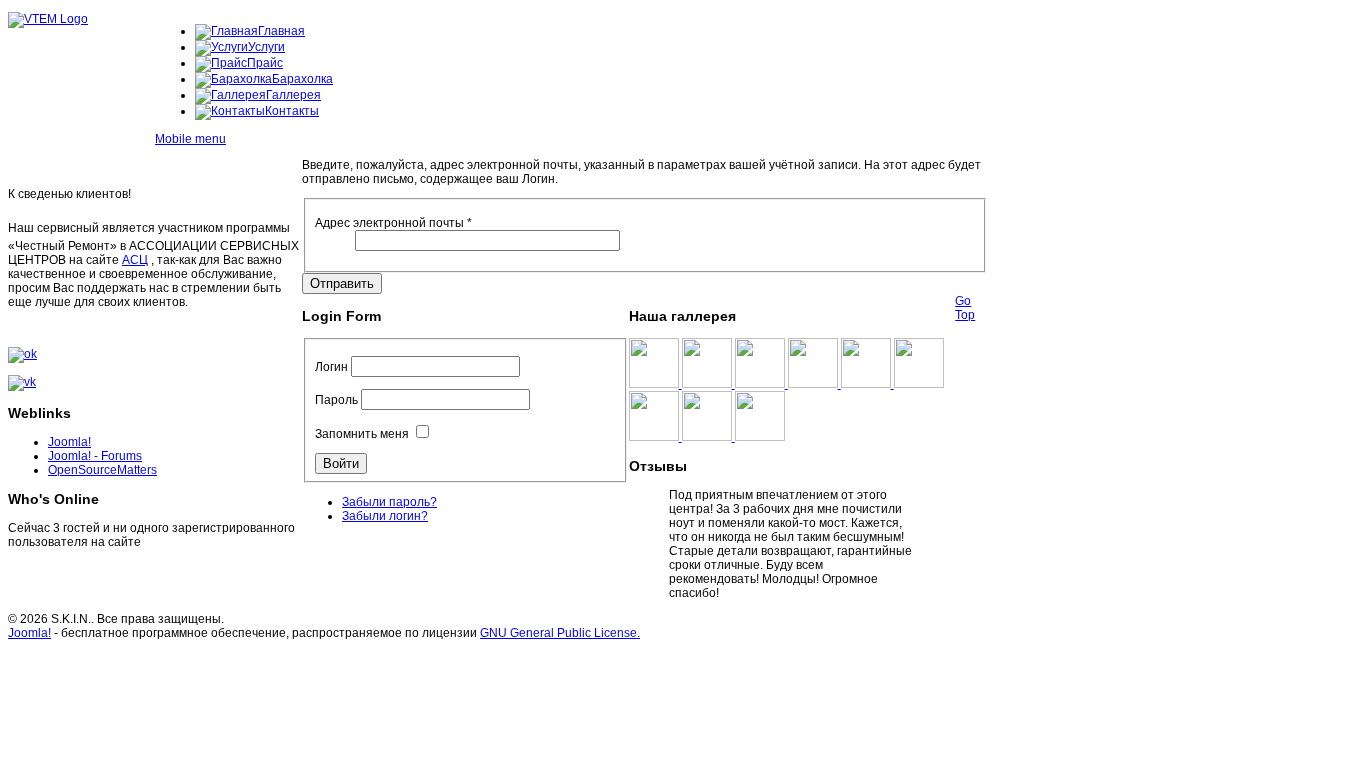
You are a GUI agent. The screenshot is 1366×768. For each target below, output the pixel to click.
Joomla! (69, 442)
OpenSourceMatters (102, 470)
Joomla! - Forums (95, 456)
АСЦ (135, 260)
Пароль (336, 400)
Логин (331, 367)
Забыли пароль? (389, 502)
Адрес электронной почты (393, 223)
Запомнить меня (362, 434)
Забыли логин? (385, 516)
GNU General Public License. (560, 633)
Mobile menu (190, 139)
